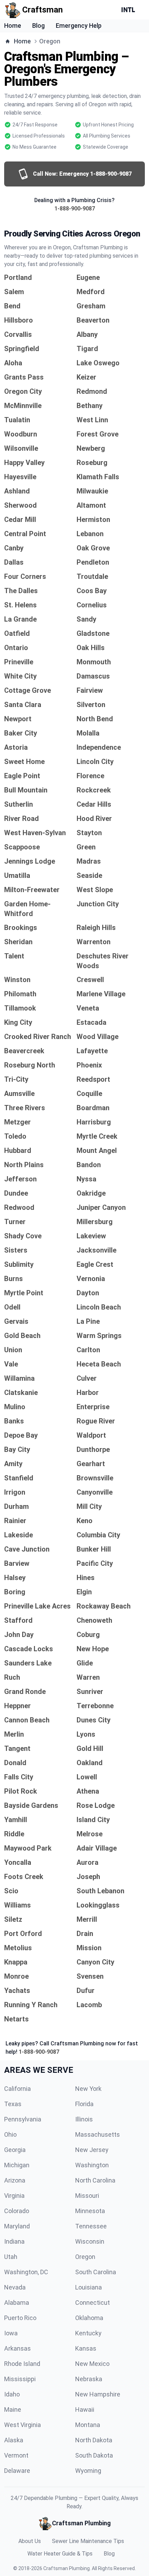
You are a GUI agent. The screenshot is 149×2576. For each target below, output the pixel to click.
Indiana (14, 2241)
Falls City (19, 1777)
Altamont (91, 505)
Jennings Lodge (30, 861)
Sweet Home (24, 762)
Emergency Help (79, 26)
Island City (93, 1820)
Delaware (17, 2471)
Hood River (94, 818)
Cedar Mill (20, 520)
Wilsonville (21, 448)
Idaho (12, 2394)
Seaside (89, 875)
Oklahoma (89, 2318)
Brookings (21, 928)
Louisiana (89, 2287)
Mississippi (20, 2379)
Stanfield (19, 1478)
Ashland (17, 491)
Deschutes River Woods (103, 961)
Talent (14, 956)
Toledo (15, 1136)
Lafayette (92, 1051)
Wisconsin (90, 2241)
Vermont (16, 2455)
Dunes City (94, 1720)
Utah (11, 2257)
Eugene (88, 277)
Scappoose (22, 847)
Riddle (14, 1834)
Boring (15, 1592)
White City (20, 676)
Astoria (16, 747)
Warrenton (94, 942)
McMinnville (23, 406)
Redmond (92, 391)
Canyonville (95, 1492)
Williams (17, 1905)
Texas (13, 2104)
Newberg (91, 448)
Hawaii (85, 2409)
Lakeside (19, 1535)
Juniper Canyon (101, 1207)
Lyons (86, 1734)
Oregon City (23, 391)
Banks (14, 1421)
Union (13, 1350)
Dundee (16, 1193)
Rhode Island (22, 2364)
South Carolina (96, 2272)
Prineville (19, 662)
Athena (88, 1791)
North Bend (95, 719)
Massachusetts (98, 2134)
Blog (38, 26)
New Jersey (92, 2150)
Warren (88, 1677)
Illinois (84, 2119)
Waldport (91, 1435)
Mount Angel (97, 1150)
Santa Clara (23, 705)
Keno (85, 1521)
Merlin (14, 1734)
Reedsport (93, 1079)
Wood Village (98, 1037)
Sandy (86, 619)
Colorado (17, 2211)
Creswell (90, 980)
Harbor (88, 1393)
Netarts (16, 2019)
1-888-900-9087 (75, 209)
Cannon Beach (27, 1720)
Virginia (14, 2196)
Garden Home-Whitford (27, 909)
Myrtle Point (24, 1293)
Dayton (88, 1293)
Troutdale (92, 576)
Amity (13, 1464)
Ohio (10, 2134)
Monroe (16, 1976)
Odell (12, 1307)
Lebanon (90, 534)
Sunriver (90, 1692)
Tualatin (17, 420)
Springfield (22, 349)
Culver (87, 1378)
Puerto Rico (20, 2318)
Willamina (19, 1378)
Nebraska (89, 2379)
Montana (88, 2425)
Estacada (91, 1022)
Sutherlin (19, 804)
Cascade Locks (29, 1649)
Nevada (15, 2287)
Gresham (91, 306)
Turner (15, 1222)
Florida (84, 2104)
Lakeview (91, 1236)
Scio (11, 1891)
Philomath (20, 994)
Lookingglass (98, 1905)
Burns (14, 1279)
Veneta (88, 1008)
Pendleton (93, 562)
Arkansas (17, 2348)
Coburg (88, 1635)
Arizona (15, 2180)
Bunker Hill (94, 1549)
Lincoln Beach (99, 1307)
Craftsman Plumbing (67, 2568)
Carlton (88, 1350)
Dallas (14, 562)
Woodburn (21, 434)
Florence (90, 776)
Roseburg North (30, 1065)
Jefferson (20, 1179)
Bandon (89, 1165)
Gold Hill (90, 1748)
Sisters (16, 1250)
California (17, 2089)
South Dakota (94, 2455)
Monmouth (94, 662)
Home (13, 26)
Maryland (17, 2226)
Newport (18, 719)
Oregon (85, 2257)
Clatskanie (21, 1393)
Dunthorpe (93, 1449)
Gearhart (91, 1464)
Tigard (87, 349)
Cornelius (92, 605)
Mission (89, 1948)
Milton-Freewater (32, 890)
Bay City (17, 1449)
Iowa (11, 2333)
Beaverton (93, 320)
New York (88, 2089)
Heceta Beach (99, 1364)
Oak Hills (91, 648)
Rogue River (96, 1421)
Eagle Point (22, 776)
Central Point (25, 534)
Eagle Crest (95, 1264)
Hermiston (93, 520)
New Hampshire (98, 2394)
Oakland (90, 1763)
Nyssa (86, 1179)
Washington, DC (26, 2272)
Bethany (90, 406)
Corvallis (18, 334)
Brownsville (95, 1478)
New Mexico (92, 2364)
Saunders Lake (28, 1663)
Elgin (84, 1592)
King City (18, 1022)
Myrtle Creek (97, 1136)
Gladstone (93, 633)
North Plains (24, 1165)
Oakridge (91, 1193)
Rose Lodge (96, 1805)
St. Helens (20, 605)
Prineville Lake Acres (37, 1606)
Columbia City (98, 1535)
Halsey (15, 1578)
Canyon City (95, 1962)
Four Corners (25, 576)
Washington (92, 2165)
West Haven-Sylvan (35, 833)
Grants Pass (24, 377)
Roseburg (92, 463)
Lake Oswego (98, 363)
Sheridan (18, 942)
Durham (16, 1506)
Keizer (86, 377)
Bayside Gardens (31, 1805)
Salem (14, 292)
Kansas (86, 2348)
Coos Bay (92, 591)
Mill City (89, 1506)
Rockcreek (94, 790)
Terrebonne (95, 1706)
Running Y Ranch (31, 2005)
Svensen (90, 1976)
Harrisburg (94, 1122)
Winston (17, 980)
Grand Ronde (25, 1692)
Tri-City (16, 1079)
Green (86, 847)
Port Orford (23, 1934)
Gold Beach (22, 1336)
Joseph (88, 1877)
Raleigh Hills (96, 928)
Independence (99, 747)
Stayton (89, 833)
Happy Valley (24, 463)
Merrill (87, 1919)
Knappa (16, 1962)
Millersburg (95, 1222)
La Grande (20, 619)
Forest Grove (98, 434)
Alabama (17, 2303)
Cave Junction (27, 1549)
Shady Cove (23, 1236)
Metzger (17, 1122)
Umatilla (17, 875)
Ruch (12, 1677)
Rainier (15, 1521)
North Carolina (95, 2180)
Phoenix (89, 1065)
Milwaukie (92, 491)
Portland (18, 277)
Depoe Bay (21, 1435)
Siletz (13, 1919)
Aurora (87, 1862)
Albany (87, 334)
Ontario (16, 648)
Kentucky (88, 2333)
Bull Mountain (26, 790)
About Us (30, 2541)
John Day (19, 1635)
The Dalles (21, 591)
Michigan (17, 2165)
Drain (85, 1934)
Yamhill (16, 1820)
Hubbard (18, 1150)
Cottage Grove (28, 690)
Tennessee (91, 2226)
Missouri (87, 2196)
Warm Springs (99, 1336)
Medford (91, 292)
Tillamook (20, 1008)
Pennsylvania (23, 2119)
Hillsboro (19, 320)
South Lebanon (100, 1891)
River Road (21, 818)
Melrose (90, 1834)
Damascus (93, 676)
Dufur (86, 1991)
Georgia (15, 2150)
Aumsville (19, 1094)
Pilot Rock (21, 1791)
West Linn (92, 420)
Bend (12, 306)
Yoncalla (18, 1862)
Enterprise (93, 1407)
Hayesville (20, 477)
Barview (17, 1563)
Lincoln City (95, 762)
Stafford (18, 1620)
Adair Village (97, 1848)
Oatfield (17, 633)
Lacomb (89, 2005)
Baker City (21, 733)
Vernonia (91, 1279)
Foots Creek (24, 1877)
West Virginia (23, 2425)
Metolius (18, 1948)
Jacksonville (97, 1250)
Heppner (17, 1706)
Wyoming (88, 2471)
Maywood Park (28, 1848)
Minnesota (90, 2211)
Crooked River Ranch (38, 1037)
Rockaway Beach (104, 1606)
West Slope (95, 890)
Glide (85, 1663)
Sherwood (20, 505)
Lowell (87, 1777)
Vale (11, 1364)
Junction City (98, 904)
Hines (86, 1578)
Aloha (13, 363)
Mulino (15, 1407)
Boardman (93, 1108)
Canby (14, 548)
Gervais (16, 1321)
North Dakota (94, 2440)
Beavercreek (24, 1051)
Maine (13, 2409)
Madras (89, 861)
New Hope (93, 1649)
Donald (15, 1763)
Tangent (17, 1748)
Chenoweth (94, 1620)
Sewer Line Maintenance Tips (88, 2541)
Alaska (14, 2440)
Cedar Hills (94, 804)
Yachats (17, 1991)
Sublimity (19, 1264)
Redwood (19, 1207)
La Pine (88, 1321)
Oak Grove (93, 548)
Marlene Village (101, 994)
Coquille (89, 1094)
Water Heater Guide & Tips (60, 2554)
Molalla (88, 733)
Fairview (90, 690)
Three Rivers (25, 1108)
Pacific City (95, 1563)
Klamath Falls (98, 477)
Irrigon (15, 1492)
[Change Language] (130, 10)
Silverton (91, 705)
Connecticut (93, 2303)
